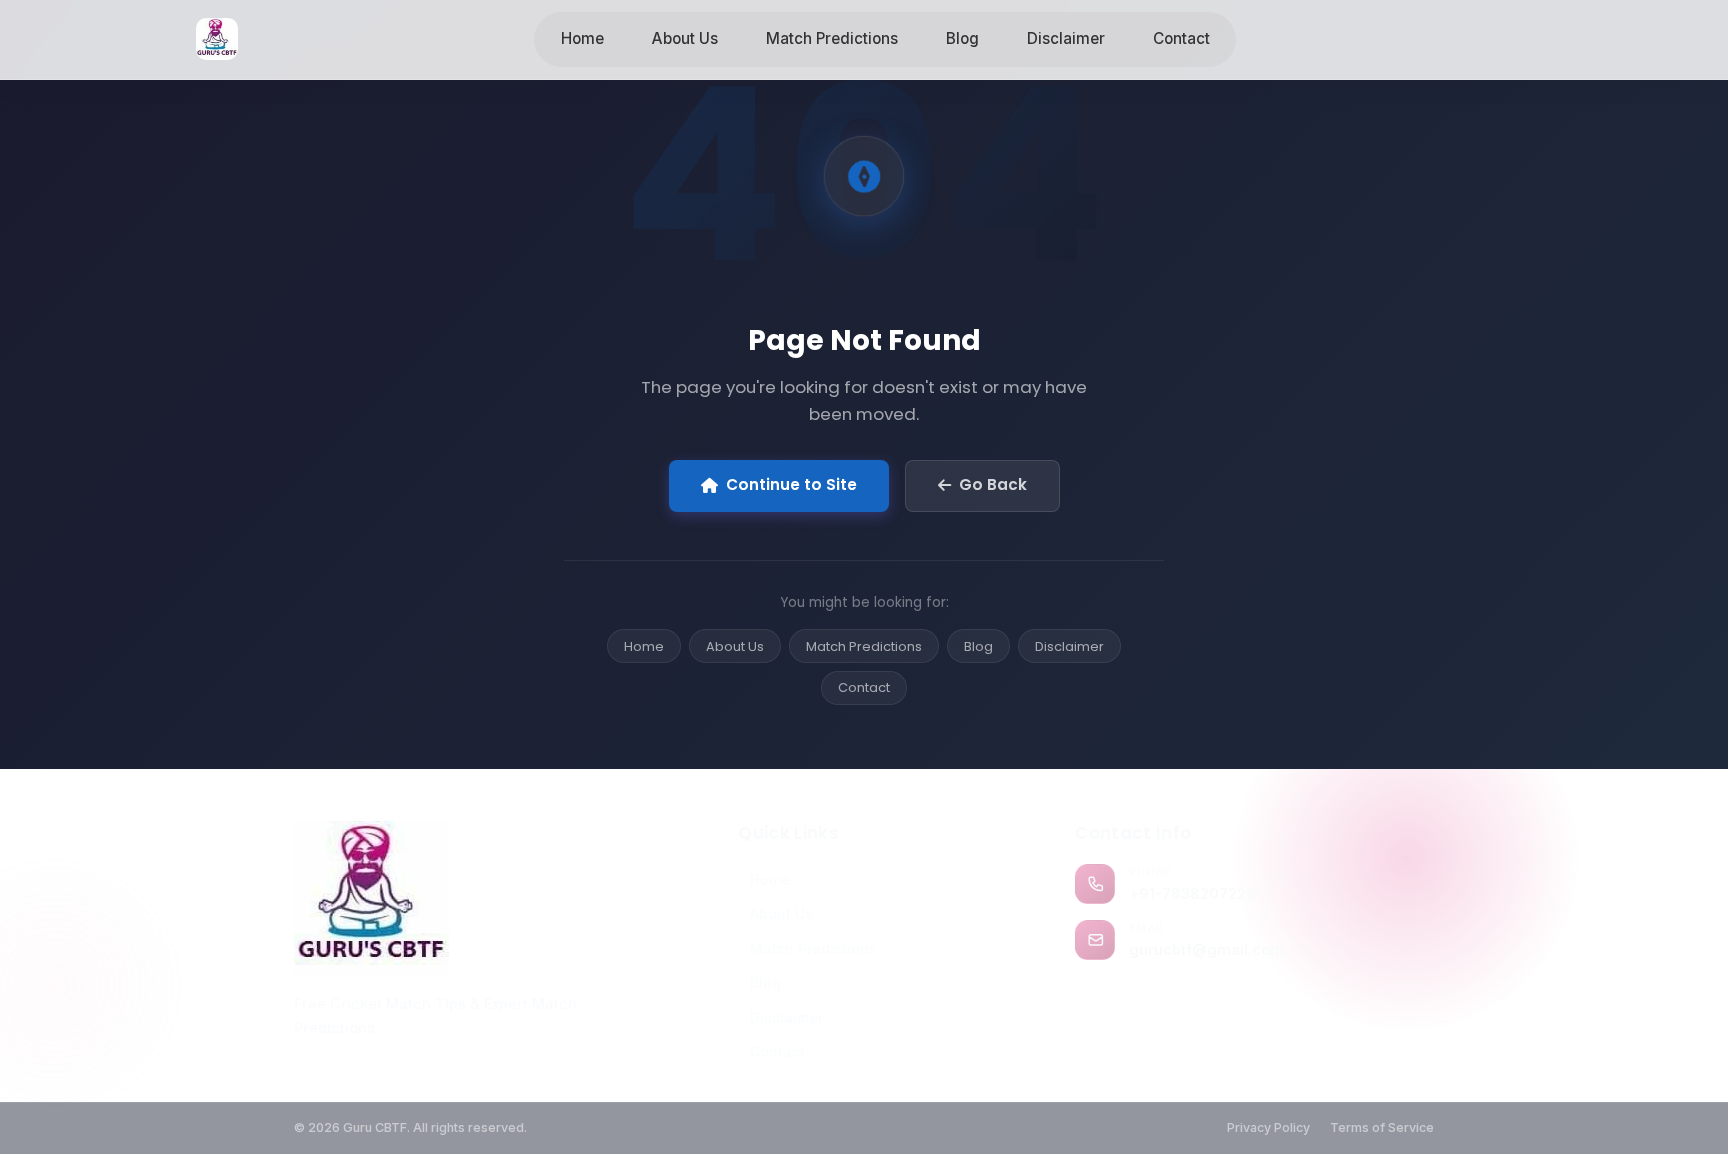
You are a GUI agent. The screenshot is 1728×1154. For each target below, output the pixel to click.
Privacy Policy (1268, 1127)
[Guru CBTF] (470, 898)
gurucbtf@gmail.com (1206, 949)
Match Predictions (832, 38)
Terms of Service (1382, 1127)
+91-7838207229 (1192, 893)
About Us (685, 38)
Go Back (993, 484)
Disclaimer (1066, 38)
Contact (1181, 38)
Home (582, 38)
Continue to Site (791, 484)
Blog (962, 38)
